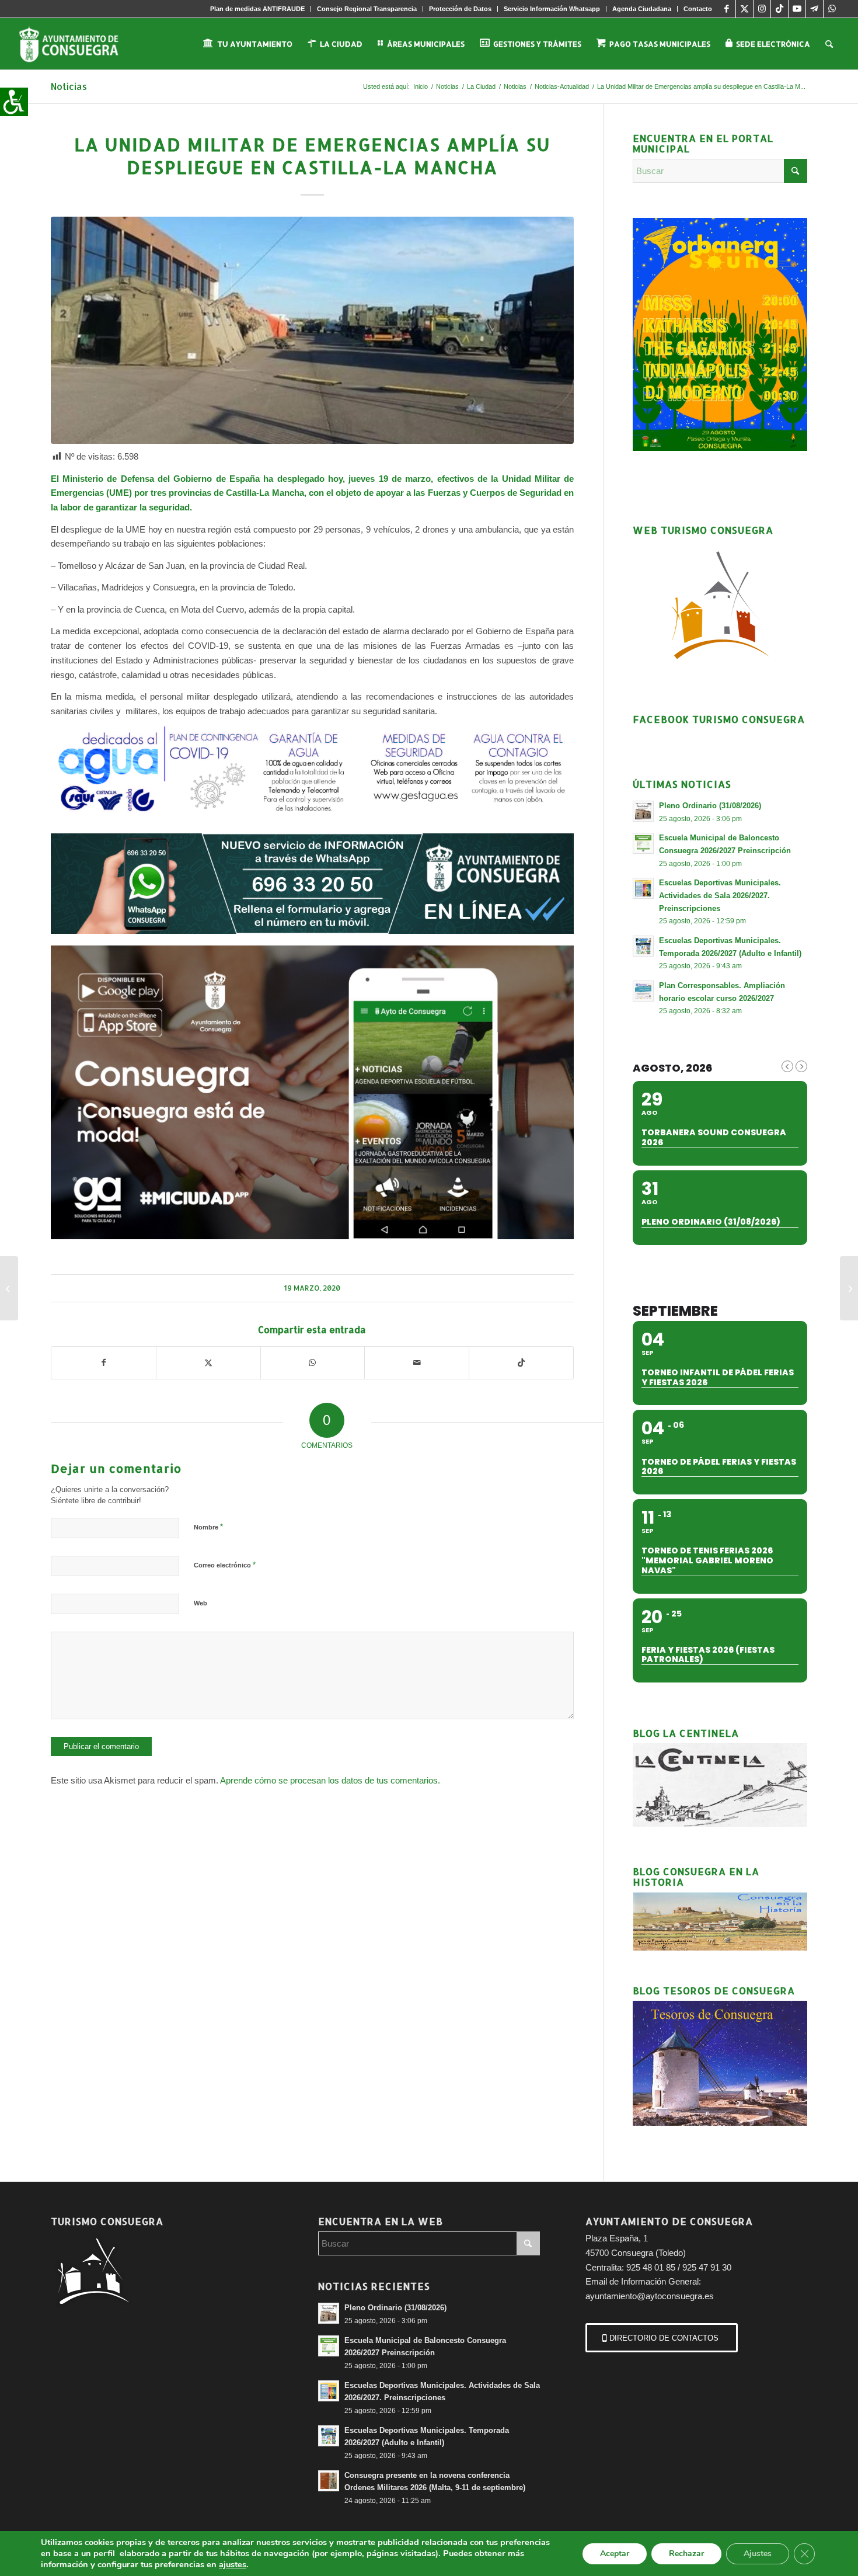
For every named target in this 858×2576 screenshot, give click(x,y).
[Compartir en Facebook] (104, 1363)
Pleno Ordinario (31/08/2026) (710, 806)
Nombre (208, 1527)
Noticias (69, 86)
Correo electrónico (225, 1565)
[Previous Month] (787, 1066)
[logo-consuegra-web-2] (78, 44)
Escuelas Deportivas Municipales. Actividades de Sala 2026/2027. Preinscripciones (720, 895)
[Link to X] (744, 9)
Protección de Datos (460, 9)
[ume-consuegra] (312, 330)
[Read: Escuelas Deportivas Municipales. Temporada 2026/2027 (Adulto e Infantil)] (643, 946)
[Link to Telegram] (815, 9)
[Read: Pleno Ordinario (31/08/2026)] (643, 811)
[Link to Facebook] (727, 9)
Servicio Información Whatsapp (552, 9)
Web (200, 1603)
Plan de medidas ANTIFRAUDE (257, 9)
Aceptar (615, 2554)
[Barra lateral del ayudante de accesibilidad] (14, 102)
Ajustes (758, 2554)
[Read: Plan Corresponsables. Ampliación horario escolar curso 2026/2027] (643, 991)
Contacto (698, 9)
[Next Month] (801, 1066)
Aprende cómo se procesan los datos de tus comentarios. (330, 1780)
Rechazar (686, 2554)
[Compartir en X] (208, 1363)
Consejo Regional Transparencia (367, 9)
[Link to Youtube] (797, 9)
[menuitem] (258, 9)
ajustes (233, 2564)
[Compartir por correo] (417, 1363)
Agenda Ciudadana (642, 9)
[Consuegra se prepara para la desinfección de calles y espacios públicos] (849, 1288)
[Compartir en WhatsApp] (313, 1363)
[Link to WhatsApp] (832, 9)
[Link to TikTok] (779, 9)
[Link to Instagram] (762, 9)
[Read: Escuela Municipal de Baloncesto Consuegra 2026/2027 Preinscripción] (643, 843)
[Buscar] (829, 44)
